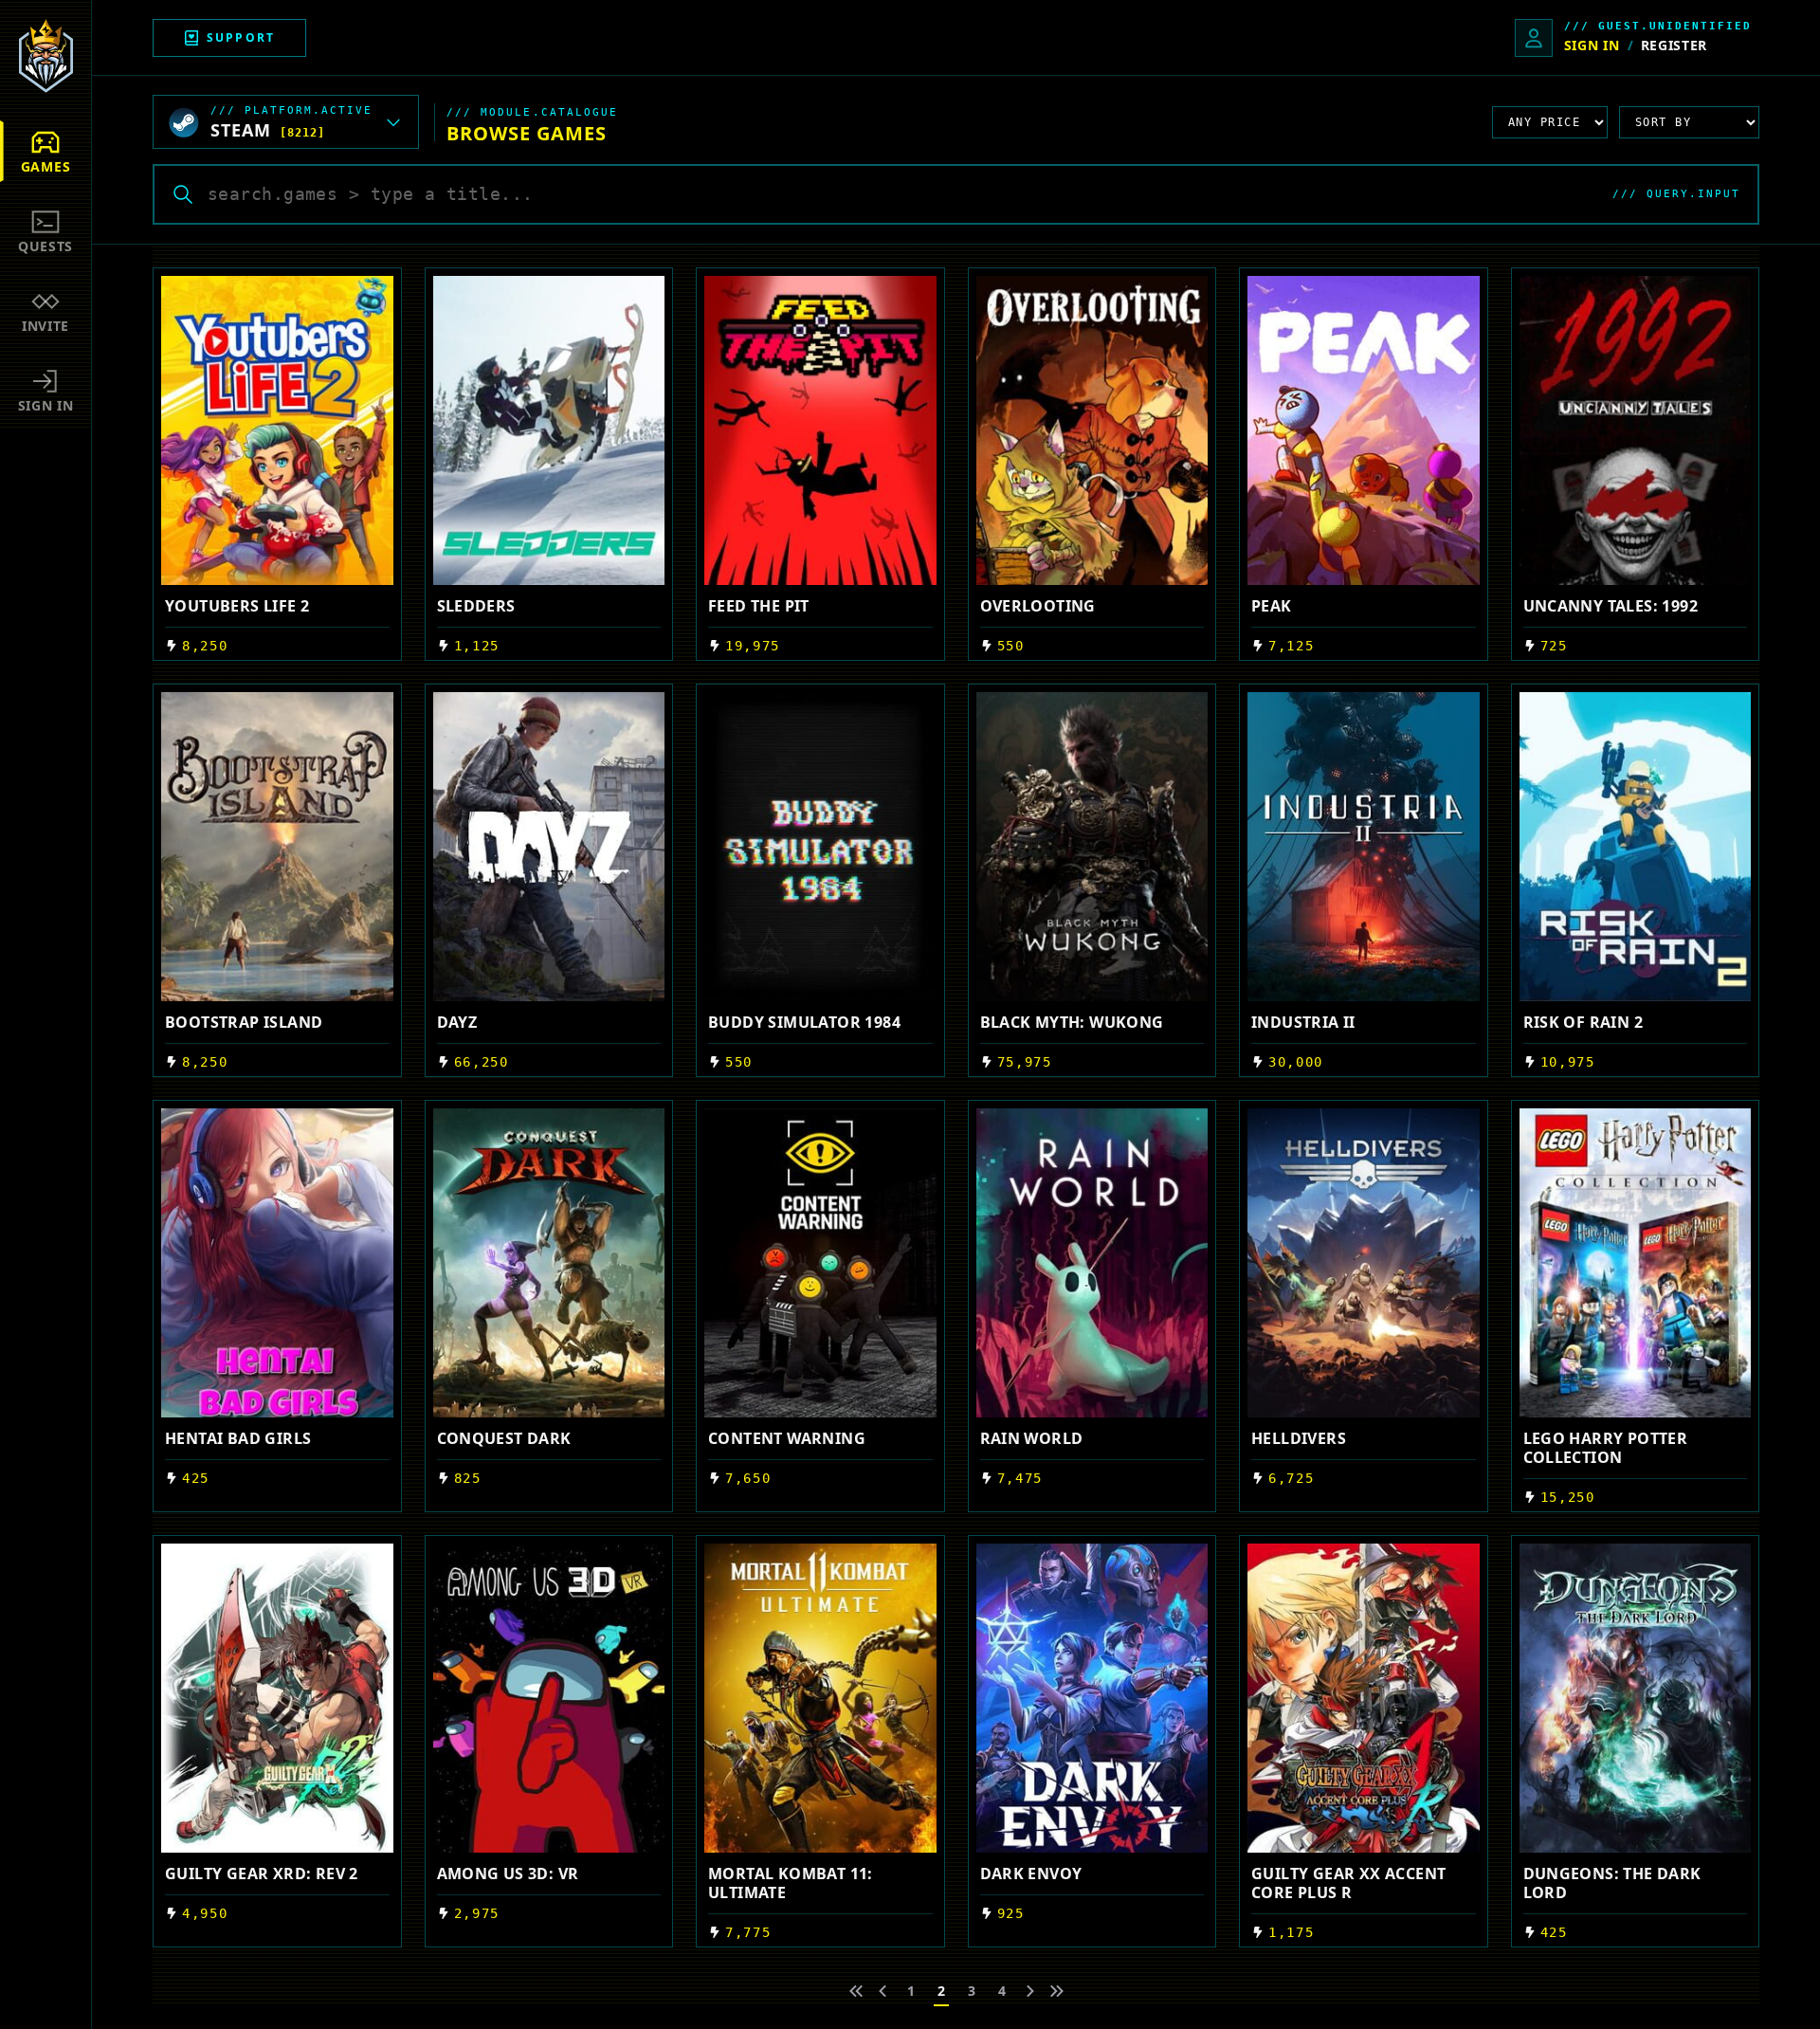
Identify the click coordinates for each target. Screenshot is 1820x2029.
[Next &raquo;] (1030, 1991)
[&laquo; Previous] (856, 1991)
